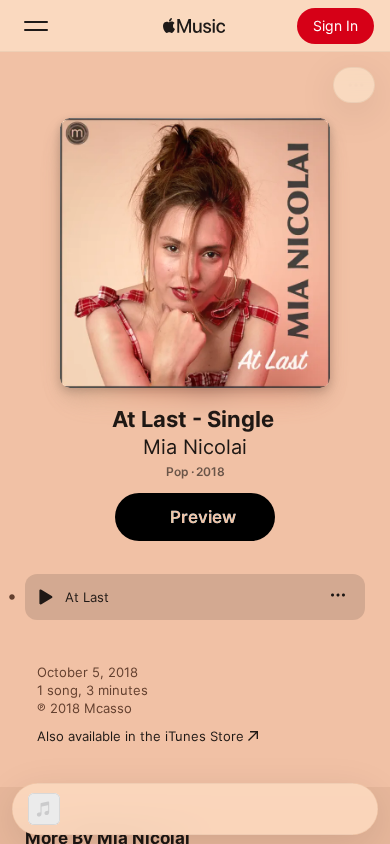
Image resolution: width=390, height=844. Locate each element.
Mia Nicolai (195, 447)
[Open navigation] (36, 26)
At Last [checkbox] (87, 597)
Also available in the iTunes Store (140, 736)
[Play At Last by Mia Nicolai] (45, 597)
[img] (194, 26)
